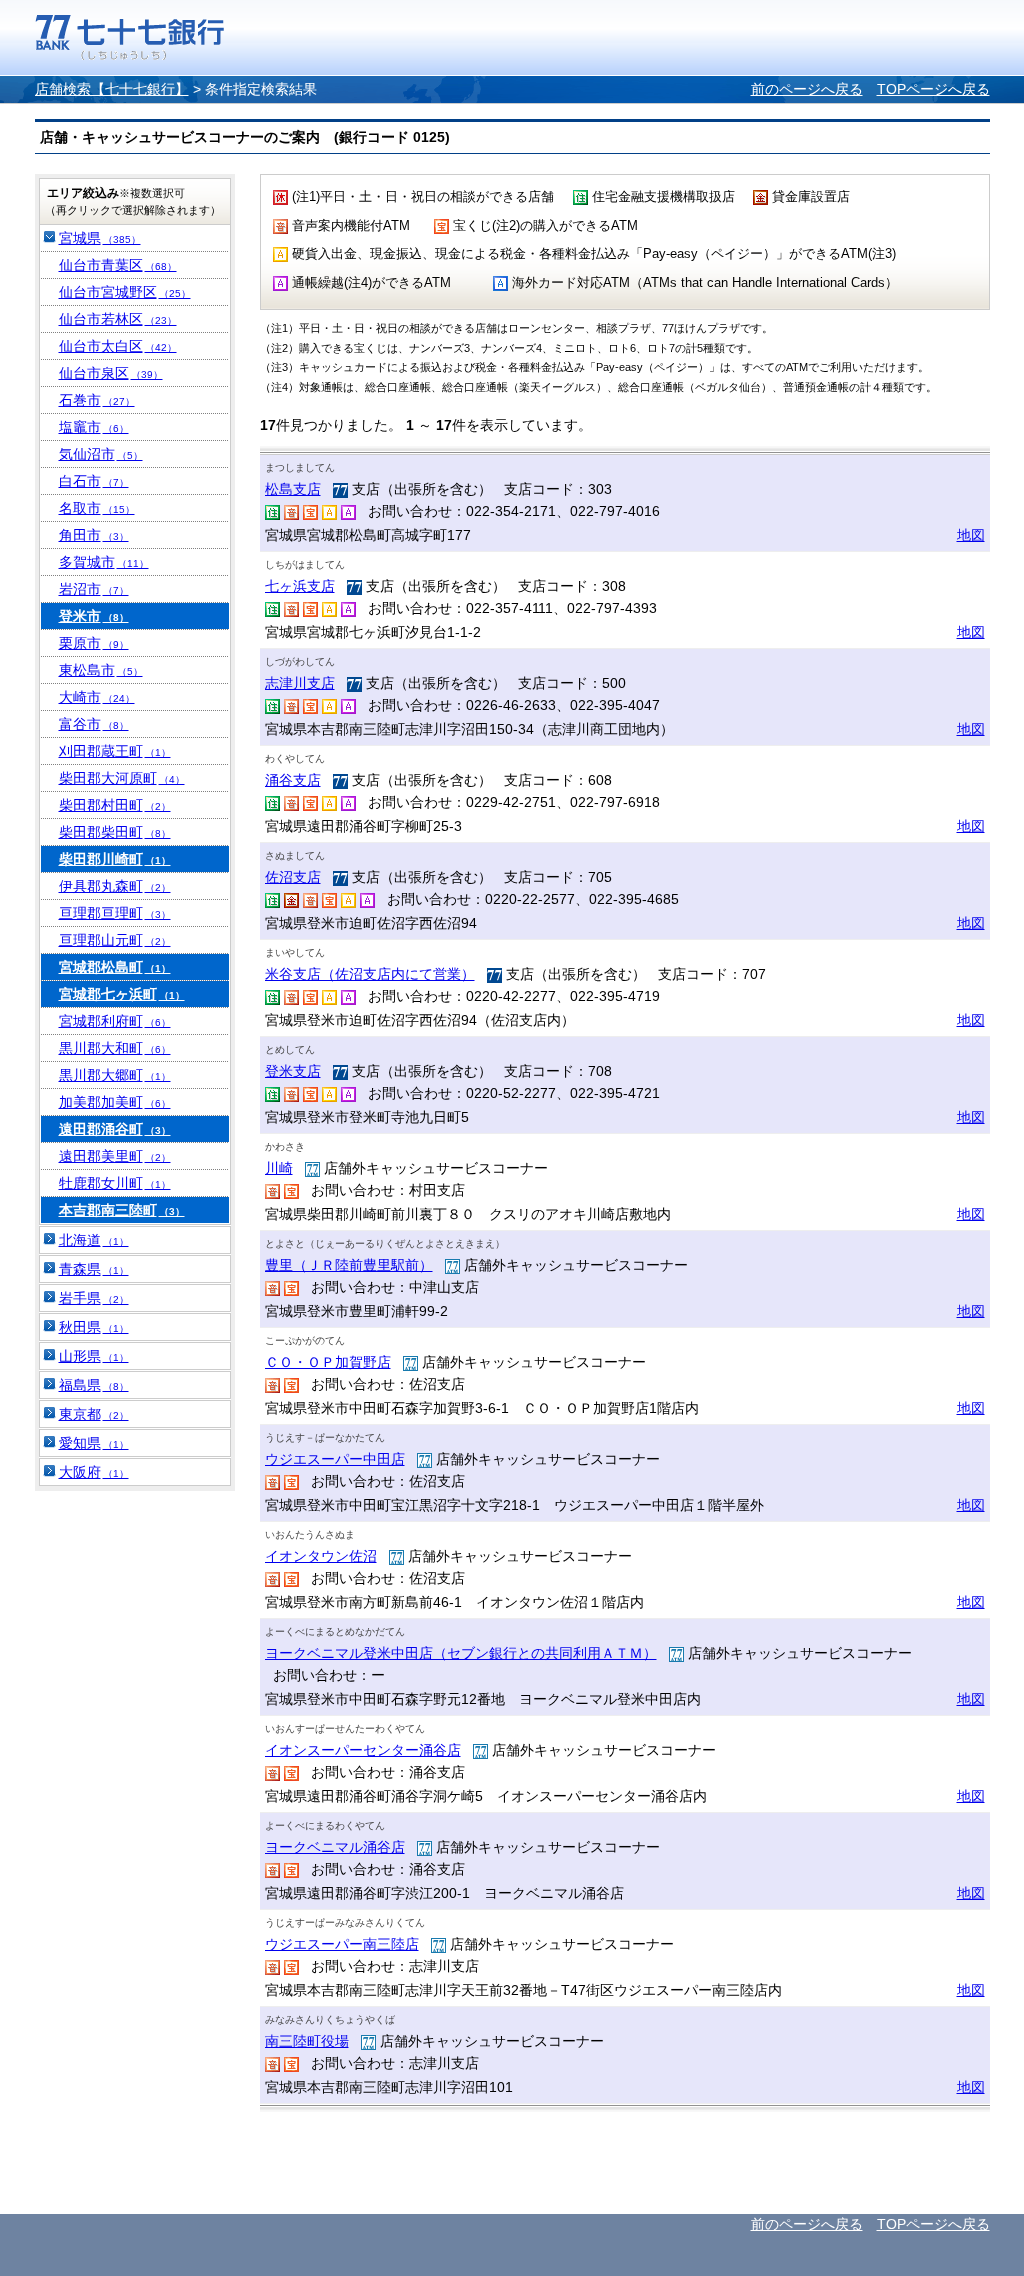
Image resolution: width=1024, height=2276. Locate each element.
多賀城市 (104, 562)
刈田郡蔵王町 (115, 751)
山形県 (94, 1356)
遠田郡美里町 (115, 1156)
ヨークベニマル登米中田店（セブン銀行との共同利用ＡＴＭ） (461, 1653)
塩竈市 (94, 427)
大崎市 (97, 697)
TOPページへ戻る (933, 89)
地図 (971, 535)
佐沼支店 (293, 877)
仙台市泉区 (111, 373)
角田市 (94, 535)
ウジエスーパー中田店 (335, 1459)
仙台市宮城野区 (125, 292)
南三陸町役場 (307, 2041)
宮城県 (100, 238)
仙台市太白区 (118, 346)
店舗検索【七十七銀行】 (112, 89)
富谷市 (94, 724)
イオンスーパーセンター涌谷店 (363, 1750)
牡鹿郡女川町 (115, 1183)
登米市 (94, 616)
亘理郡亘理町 (115, 913)
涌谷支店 (293, 780)
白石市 (94, 481)
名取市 (97, 508)
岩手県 (94, 1298)
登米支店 (293, 1071)
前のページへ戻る (807, 89)
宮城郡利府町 (115, 1021)
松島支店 (293, 489)
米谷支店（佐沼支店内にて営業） (370, 974)
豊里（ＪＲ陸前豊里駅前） (349, 1265)
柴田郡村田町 (115, 805)
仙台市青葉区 (118, 265)
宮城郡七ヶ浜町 (122, 994)
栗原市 (94, 643)
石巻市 (97, 400)
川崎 (279, 1168)
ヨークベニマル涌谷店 (335, 1847)
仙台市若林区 (118, 319)
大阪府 (94, 1472)
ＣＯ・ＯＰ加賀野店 (328, 1362)
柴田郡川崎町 (115, 859)
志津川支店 (300, 683)
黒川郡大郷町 (115, 1075)
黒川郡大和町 (115, 1048)
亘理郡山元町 (115, 940)
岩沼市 (94, 589)
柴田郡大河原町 (122, 778)
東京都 (94, 1414)
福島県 (94, 1385)
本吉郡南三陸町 (122, 1210)
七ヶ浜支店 (300, 586)
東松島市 (101, 670)
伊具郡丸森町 (115, 886)
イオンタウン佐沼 (321, 1556)
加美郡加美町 (115, 1102)
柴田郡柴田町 (115, 832)
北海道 (94, 1240)
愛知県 (94, 1443)
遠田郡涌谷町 (115, 1129)
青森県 (94, 1269)
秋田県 (94, 1327)
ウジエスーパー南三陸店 (342, 1944)
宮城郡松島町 (115, 967)
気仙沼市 (101, 454)
